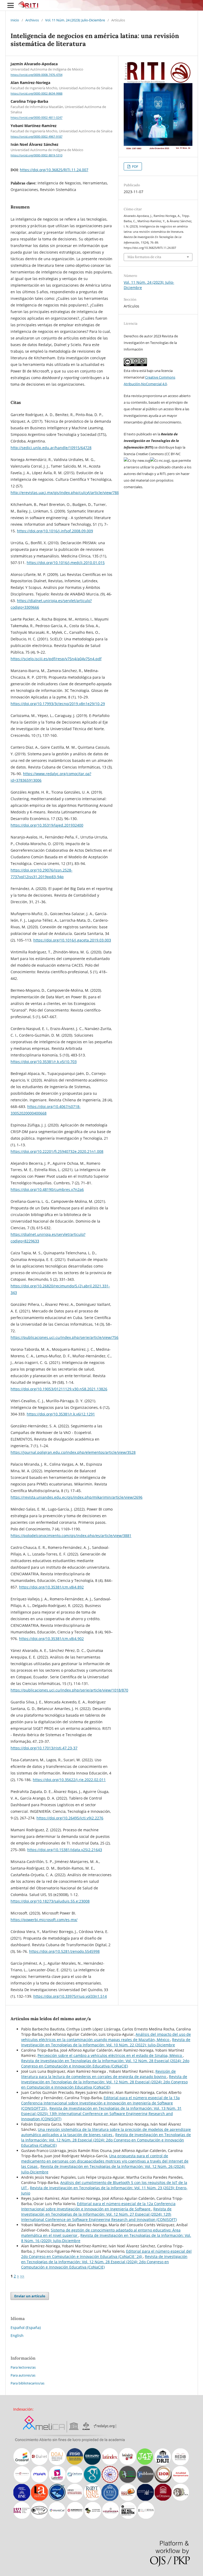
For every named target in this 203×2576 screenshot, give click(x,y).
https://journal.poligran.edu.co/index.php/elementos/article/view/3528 (73, 1452)
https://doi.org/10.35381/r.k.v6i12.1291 (61, 1414)
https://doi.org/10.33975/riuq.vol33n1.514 (70, 1996)
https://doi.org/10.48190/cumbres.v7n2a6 (47, 1189)
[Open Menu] (11, 5)
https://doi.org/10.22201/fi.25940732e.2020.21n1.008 (57, 1151)
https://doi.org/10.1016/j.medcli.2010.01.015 (66, 563)
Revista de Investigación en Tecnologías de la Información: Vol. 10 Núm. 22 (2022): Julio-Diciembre (106, 2042)
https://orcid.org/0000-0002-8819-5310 (36, 155)
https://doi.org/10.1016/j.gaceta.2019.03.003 (72, 940)
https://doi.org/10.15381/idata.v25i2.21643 (65, 1850)
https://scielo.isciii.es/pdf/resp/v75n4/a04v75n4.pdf (56, 659)
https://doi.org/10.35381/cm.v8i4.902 (51, 1639)
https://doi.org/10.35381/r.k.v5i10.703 (44, 1062)
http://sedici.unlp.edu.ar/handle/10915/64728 (51, 448)
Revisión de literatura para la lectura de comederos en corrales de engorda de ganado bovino (98, 2074)
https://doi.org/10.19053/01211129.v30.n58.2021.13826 (59, 1389)
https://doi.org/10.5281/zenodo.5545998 (64, 1951)
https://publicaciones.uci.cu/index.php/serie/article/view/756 (64, 1337)
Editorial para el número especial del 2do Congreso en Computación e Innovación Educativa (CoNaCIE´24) (106, 2254)
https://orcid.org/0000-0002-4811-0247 (36, 118)
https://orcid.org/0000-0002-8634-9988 (36, 94)
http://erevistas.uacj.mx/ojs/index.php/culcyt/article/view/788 (65, 493)
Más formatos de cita (144, 257)
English (17, 2335)
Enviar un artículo (30, 2296)
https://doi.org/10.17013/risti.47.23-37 (44, 1748)
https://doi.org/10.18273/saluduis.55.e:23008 (50, 1901)
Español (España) (26, 2328)
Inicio (15, 20)
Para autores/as (23, 2375)
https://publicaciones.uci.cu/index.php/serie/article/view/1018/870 (69, 1690)
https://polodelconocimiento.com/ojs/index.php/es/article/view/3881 (71, 1536)
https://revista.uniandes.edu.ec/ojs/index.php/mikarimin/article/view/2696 (77, 1497)
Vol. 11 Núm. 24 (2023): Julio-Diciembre (75, 20)
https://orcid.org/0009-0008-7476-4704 (36, 75)
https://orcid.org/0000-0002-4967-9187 (36, 137)
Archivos (32, 20)
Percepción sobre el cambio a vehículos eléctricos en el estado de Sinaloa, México (110, 2055)
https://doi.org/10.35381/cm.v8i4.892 (51, 1587)
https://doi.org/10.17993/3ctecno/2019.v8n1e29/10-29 (58, 704)
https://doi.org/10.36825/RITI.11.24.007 (54, 170)
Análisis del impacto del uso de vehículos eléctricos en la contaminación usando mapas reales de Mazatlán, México (106, 2037)
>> (22, 2276)
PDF (135, 166)
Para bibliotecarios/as (27, 2383)
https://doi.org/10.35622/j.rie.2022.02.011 (69, 1780)
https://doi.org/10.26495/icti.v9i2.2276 (70, 1818)
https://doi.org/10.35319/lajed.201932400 (47, 825)
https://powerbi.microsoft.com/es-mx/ (44, 1920)
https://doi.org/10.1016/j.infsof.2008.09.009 (55, 531)
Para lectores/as (23, 2367)
